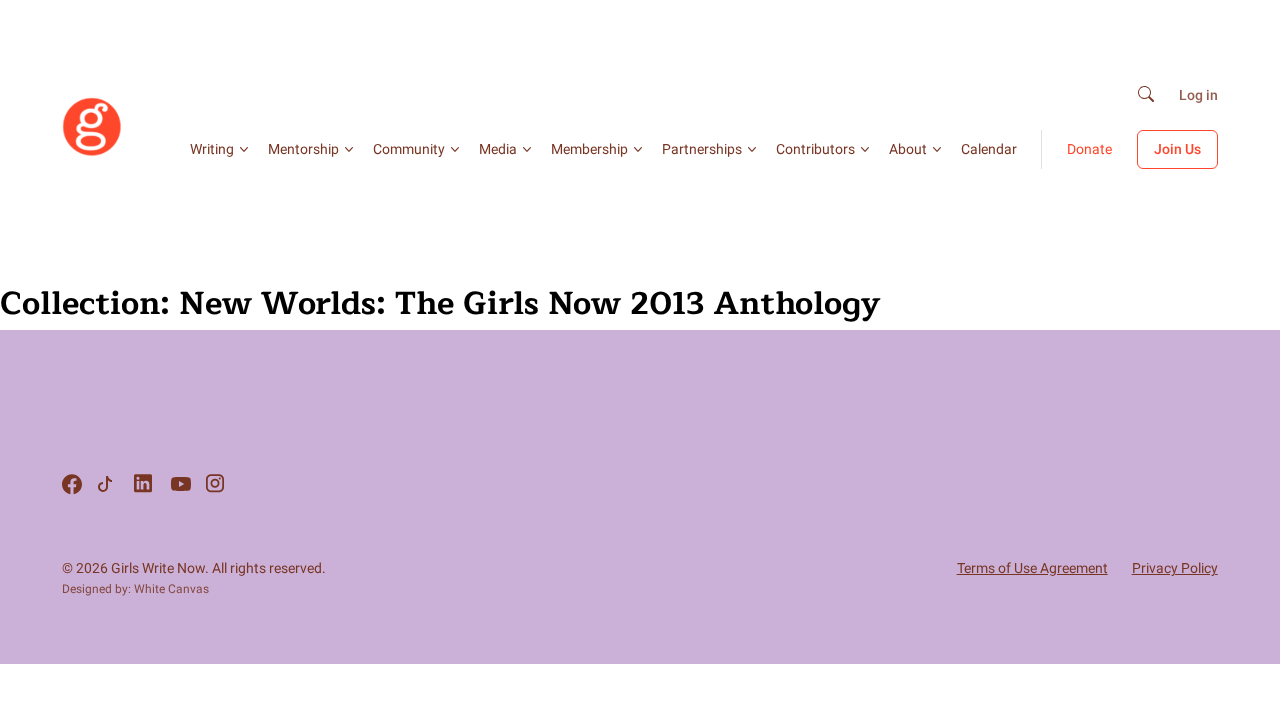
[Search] (1146, 95)
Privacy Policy (1175, 568)
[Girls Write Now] (92, 152)
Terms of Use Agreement (1032, 568)
